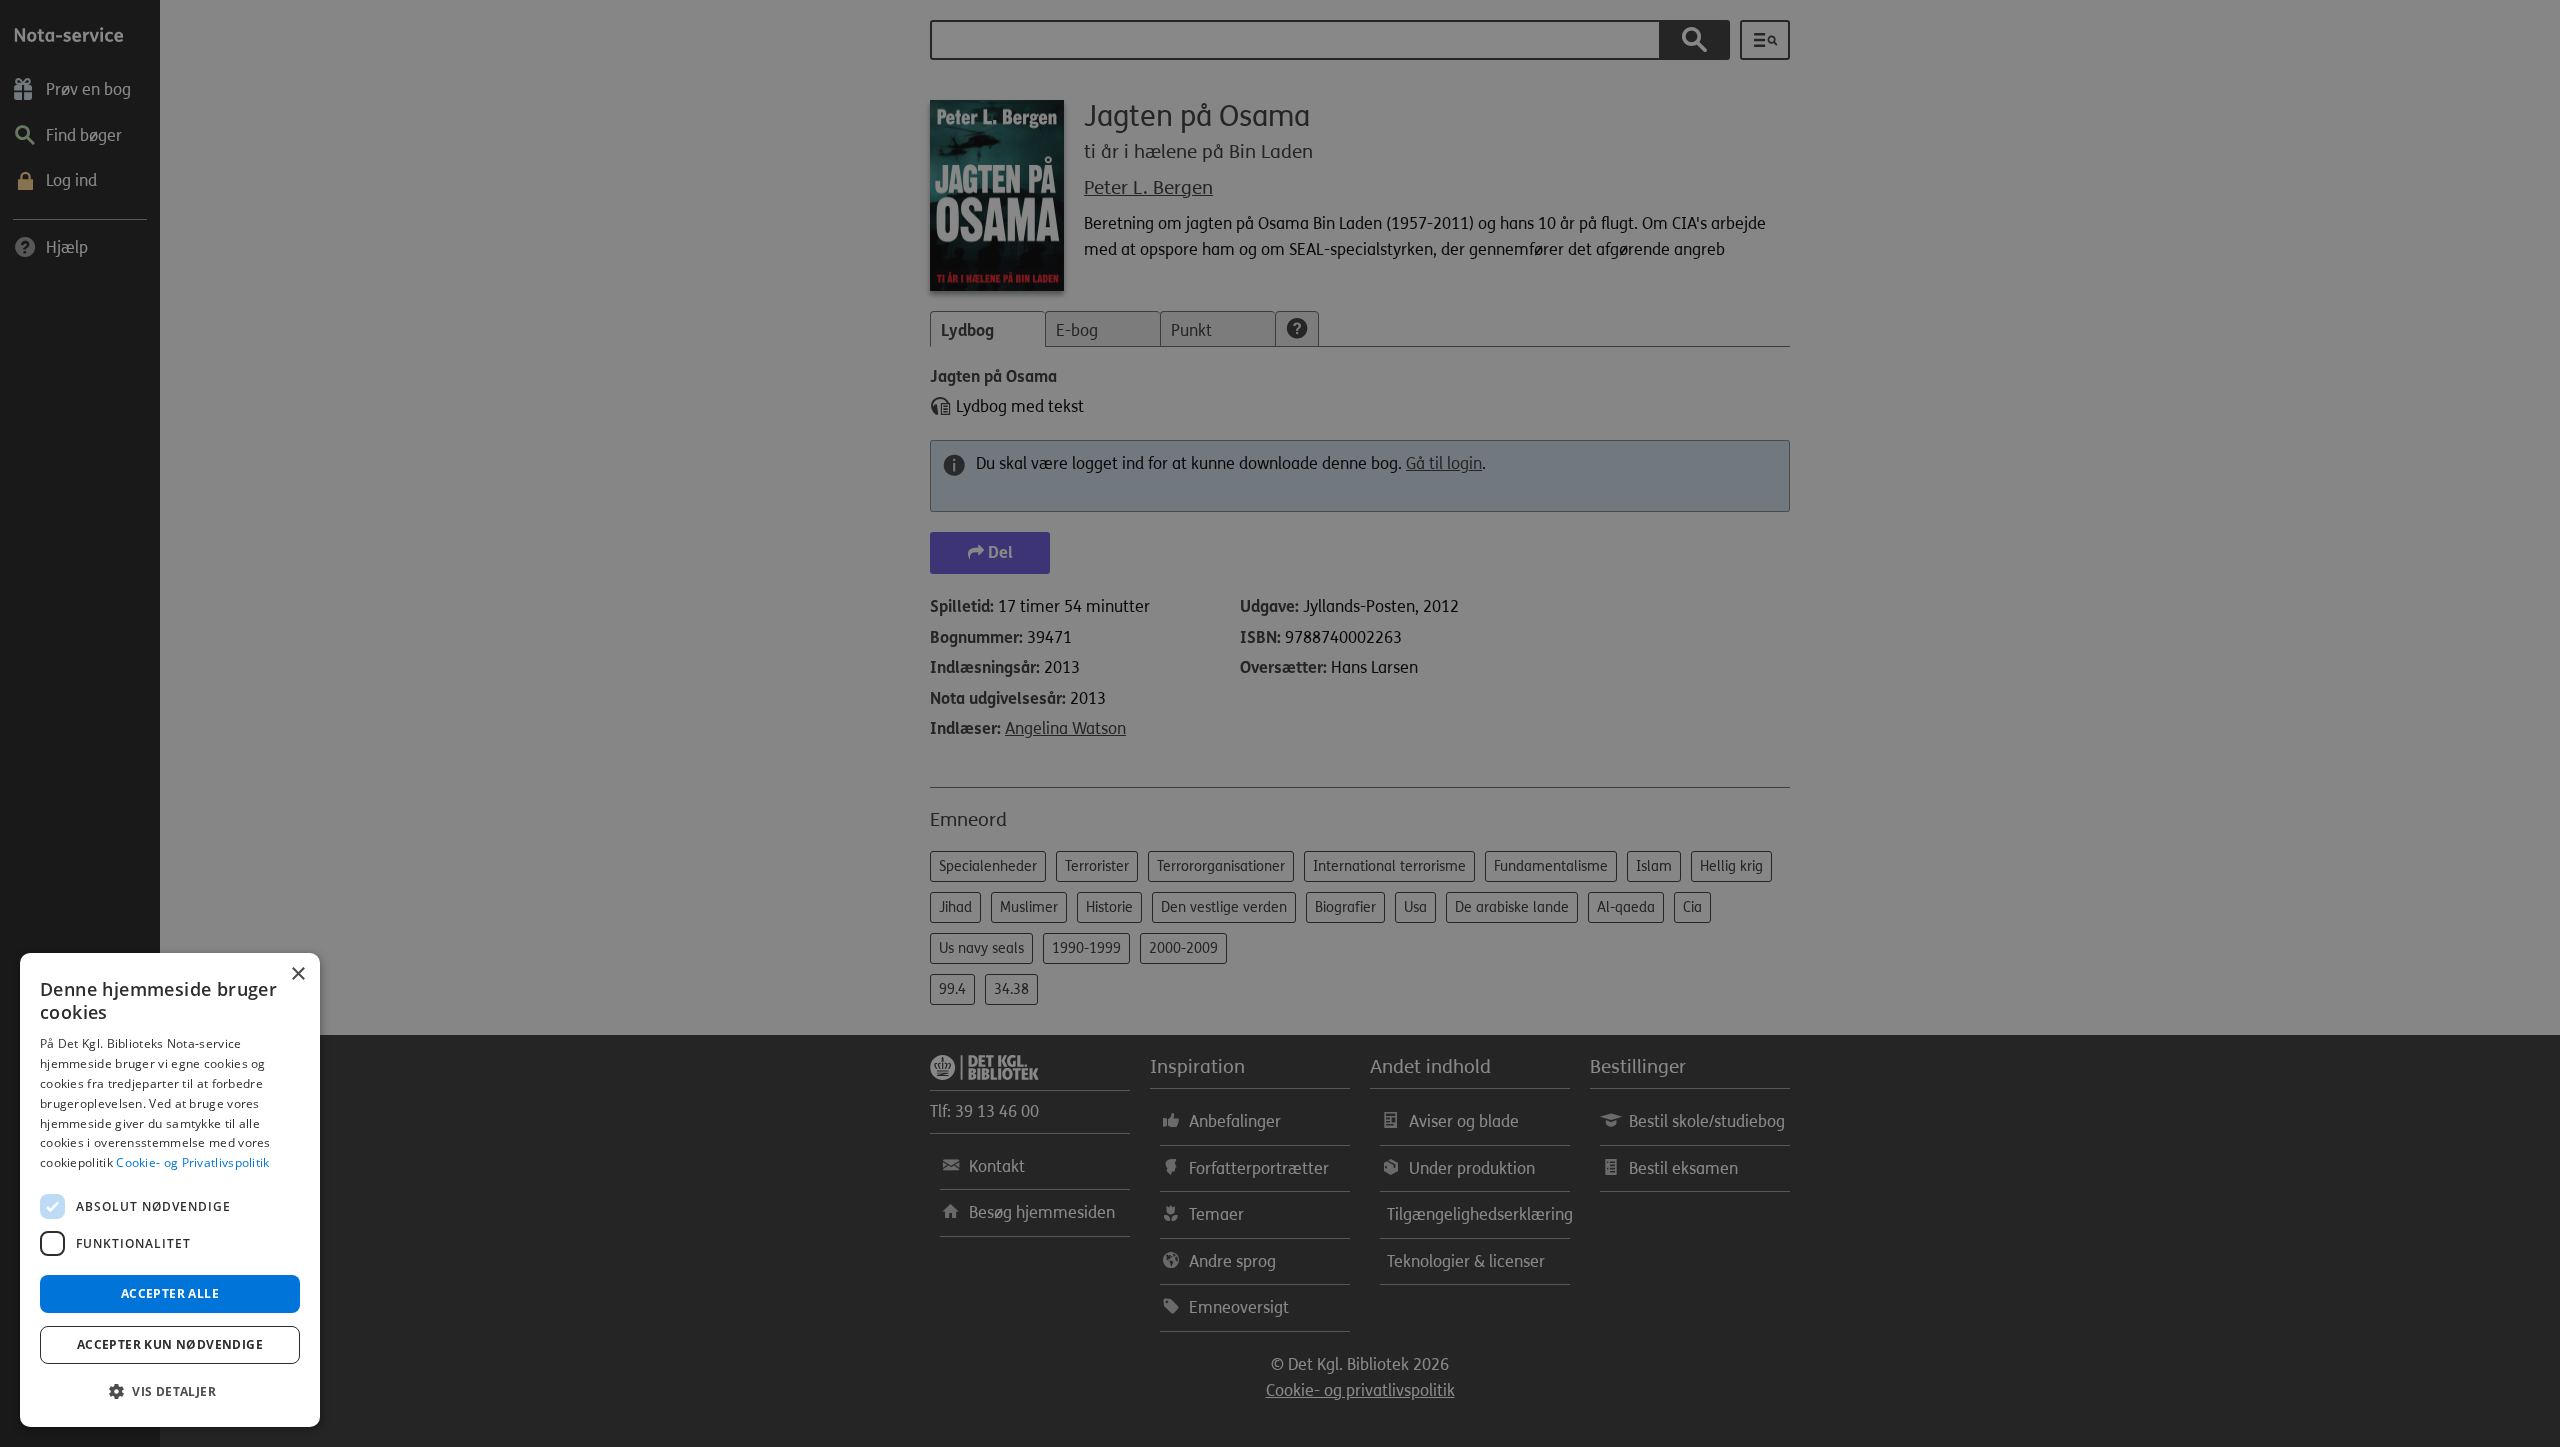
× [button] (297, 974)
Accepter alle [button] (170, 1293)
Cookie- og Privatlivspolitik (192, 1162)
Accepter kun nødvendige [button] (170, 1344)
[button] (170, 1392)
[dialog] (170, 1190)
